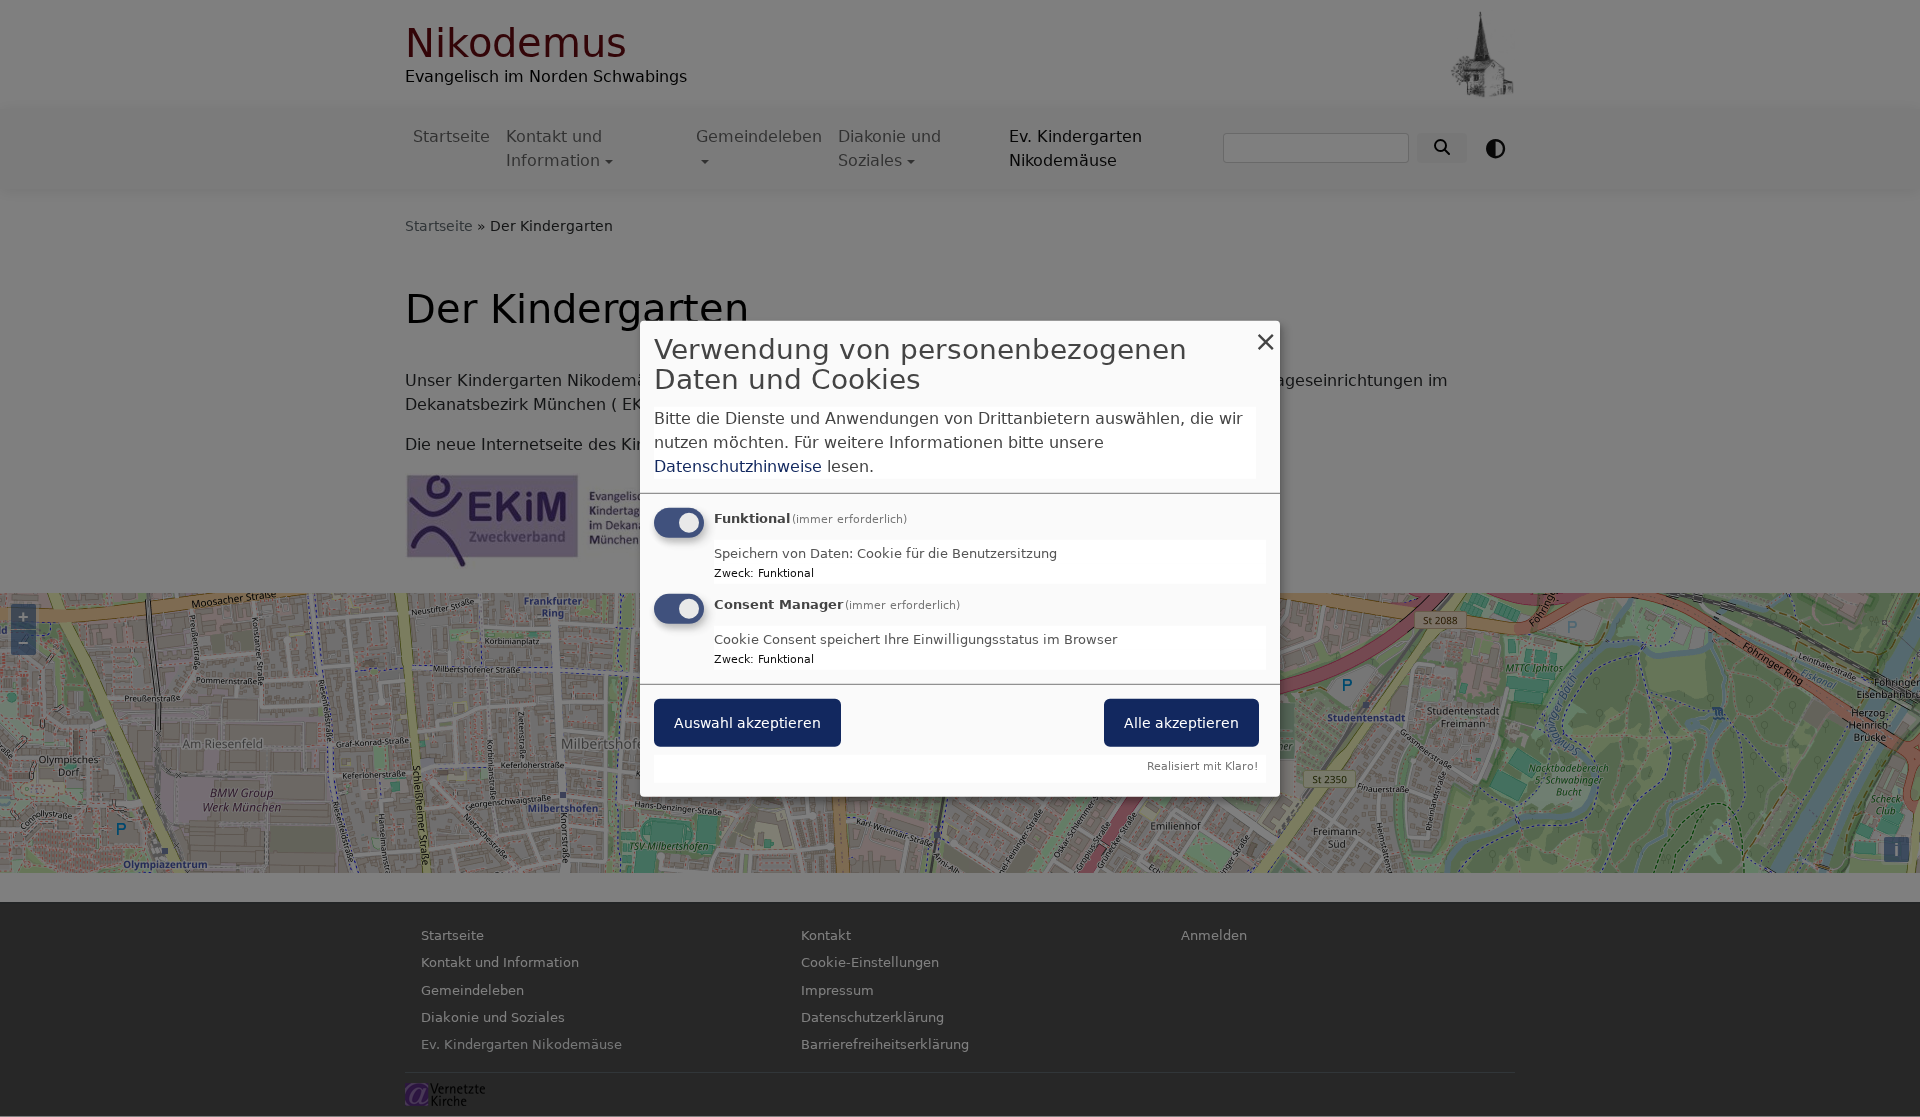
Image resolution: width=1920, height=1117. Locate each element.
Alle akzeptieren (1181, 723)
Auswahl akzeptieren (747, 723)
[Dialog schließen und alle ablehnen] (1265, 332)
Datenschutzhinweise (738, 466)
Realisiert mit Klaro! (1202, 766)
